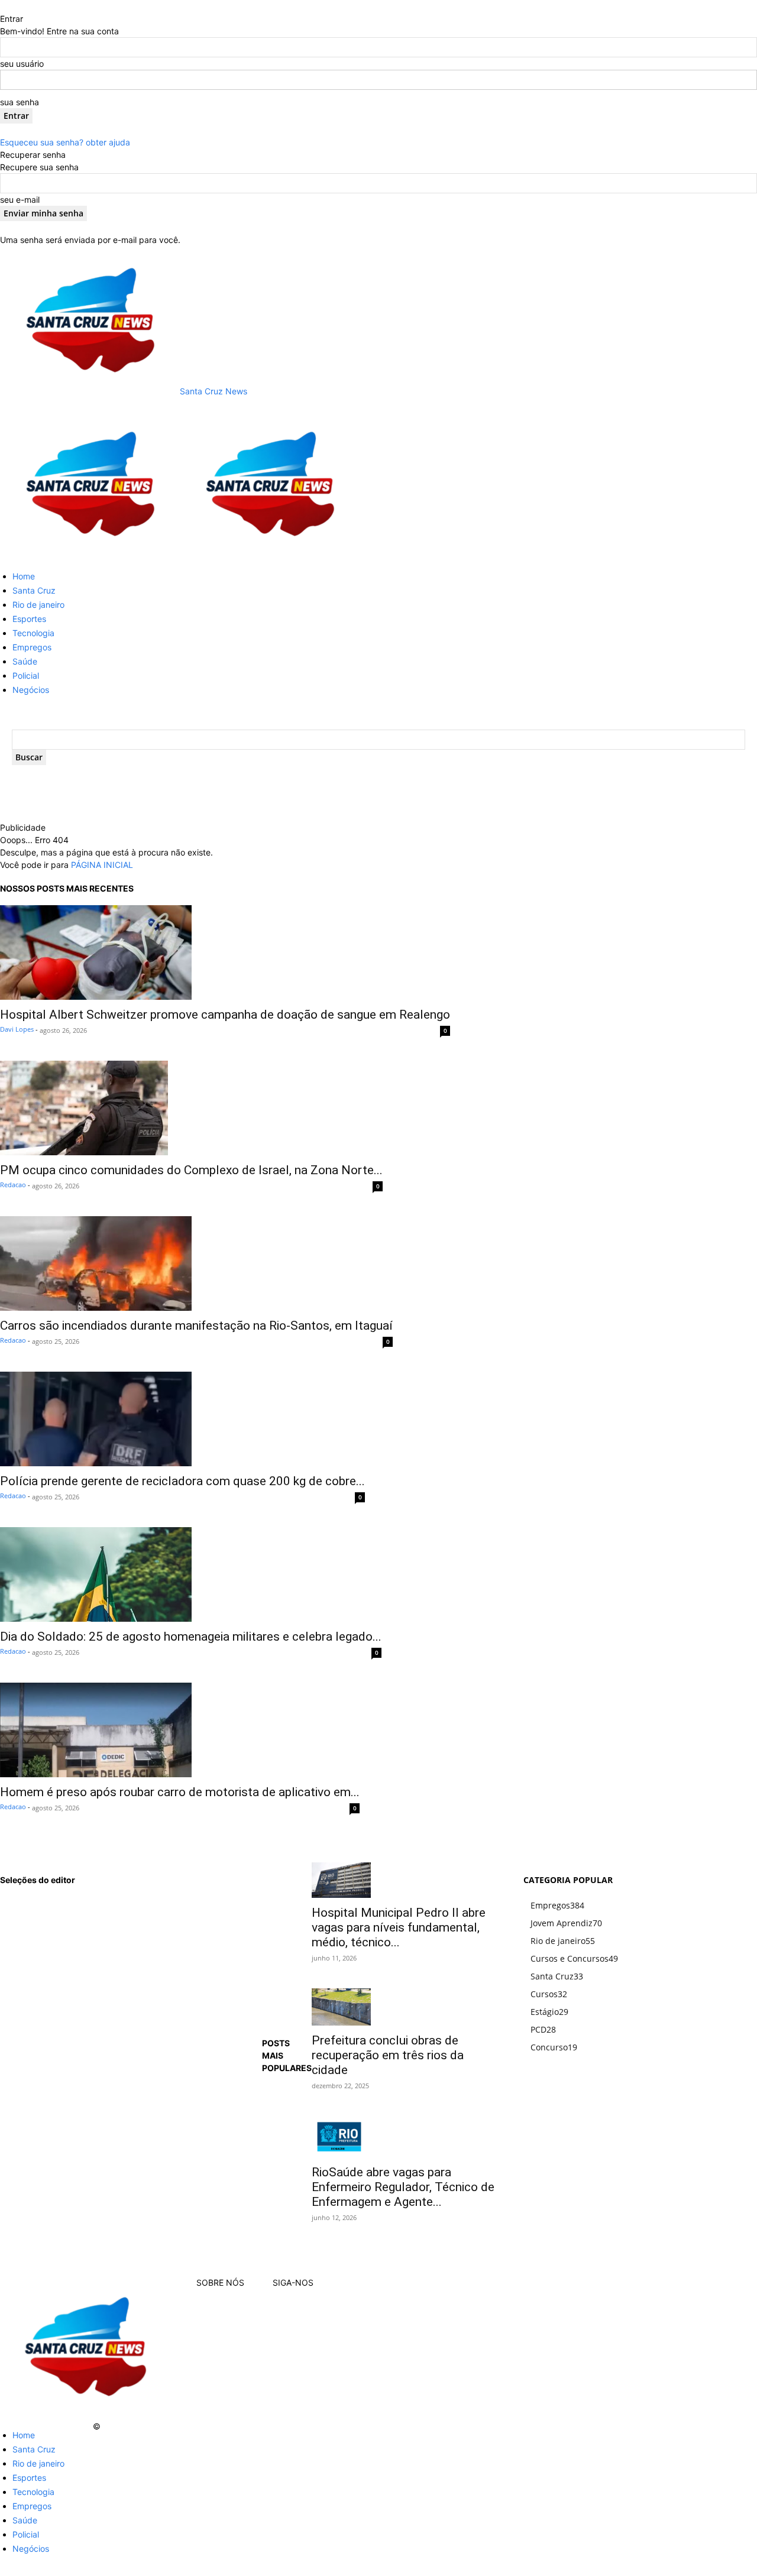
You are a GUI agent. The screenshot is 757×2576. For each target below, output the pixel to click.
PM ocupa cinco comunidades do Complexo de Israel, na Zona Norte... (191, 1170)
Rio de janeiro (38, 605)
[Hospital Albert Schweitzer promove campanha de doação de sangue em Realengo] (225, 952)
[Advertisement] (261, 804)
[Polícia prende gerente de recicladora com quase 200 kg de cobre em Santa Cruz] (182, 1419)
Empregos (32, 647)
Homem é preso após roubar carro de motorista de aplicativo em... (180, 1792)
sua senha (20, 102)
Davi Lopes (17, 1029)
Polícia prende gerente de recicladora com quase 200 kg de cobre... (182, 1481)
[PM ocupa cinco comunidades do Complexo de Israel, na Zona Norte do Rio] (191, 1108)
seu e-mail (20, 200)
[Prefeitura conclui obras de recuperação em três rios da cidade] (404, 2007)
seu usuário (22, 64)
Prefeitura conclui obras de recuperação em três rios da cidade (388, 2055)
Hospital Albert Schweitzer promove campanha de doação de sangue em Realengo (225, 1015)
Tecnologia (33, 633)
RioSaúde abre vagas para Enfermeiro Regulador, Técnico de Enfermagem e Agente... (403, 2187)
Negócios (31, 690)
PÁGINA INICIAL (102, 865)
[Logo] (90, 555)
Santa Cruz (34, 590)
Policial (26, 675)
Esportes (29, 619)
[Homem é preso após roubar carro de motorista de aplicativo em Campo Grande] (180, 1730)
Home (24, 576)
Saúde (25, 661)
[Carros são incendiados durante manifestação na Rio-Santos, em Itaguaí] (196, 1263)
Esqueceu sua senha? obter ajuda (65, 142)
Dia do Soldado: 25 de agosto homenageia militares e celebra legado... (191, 1637)
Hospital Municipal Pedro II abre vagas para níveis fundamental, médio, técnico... (399, 1927)
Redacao (13, 1185)
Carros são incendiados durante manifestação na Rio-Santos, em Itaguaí (196, 1326)
